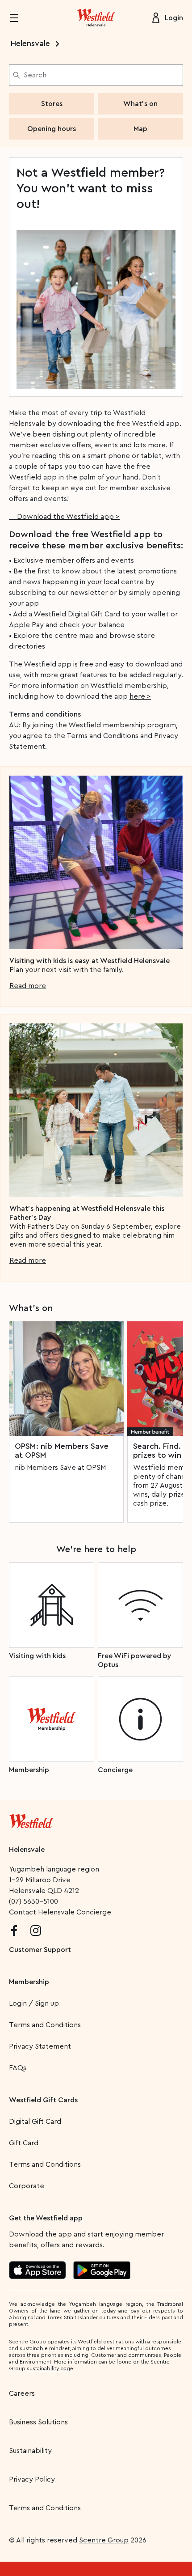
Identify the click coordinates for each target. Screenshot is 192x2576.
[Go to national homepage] (31, 1819)
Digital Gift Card (35, 2122)
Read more (28, 986)
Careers (22, 2394)
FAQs (18, 2068)
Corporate (27, 2186)
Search (35, 75)
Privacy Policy (32, 2479)
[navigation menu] (20, 18)
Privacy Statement (40, 2046)
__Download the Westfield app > (64, 517)
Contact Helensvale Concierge (60, 1912)
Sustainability (30, 2451)
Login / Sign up (34, 2003)
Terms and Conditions (45, 2025)
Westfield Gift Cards (43, 2100)
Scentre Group (104, 2540)
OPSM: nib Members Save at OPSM (62, 1451)
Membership (29, 1982)
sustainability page (50, 2368)
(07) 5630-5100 (33, 1901)
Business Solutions (38, 2422)
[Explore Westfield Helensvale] (96, 18)
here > (140, 696)
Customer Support (40, 1950)
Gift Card (24, 2143)
